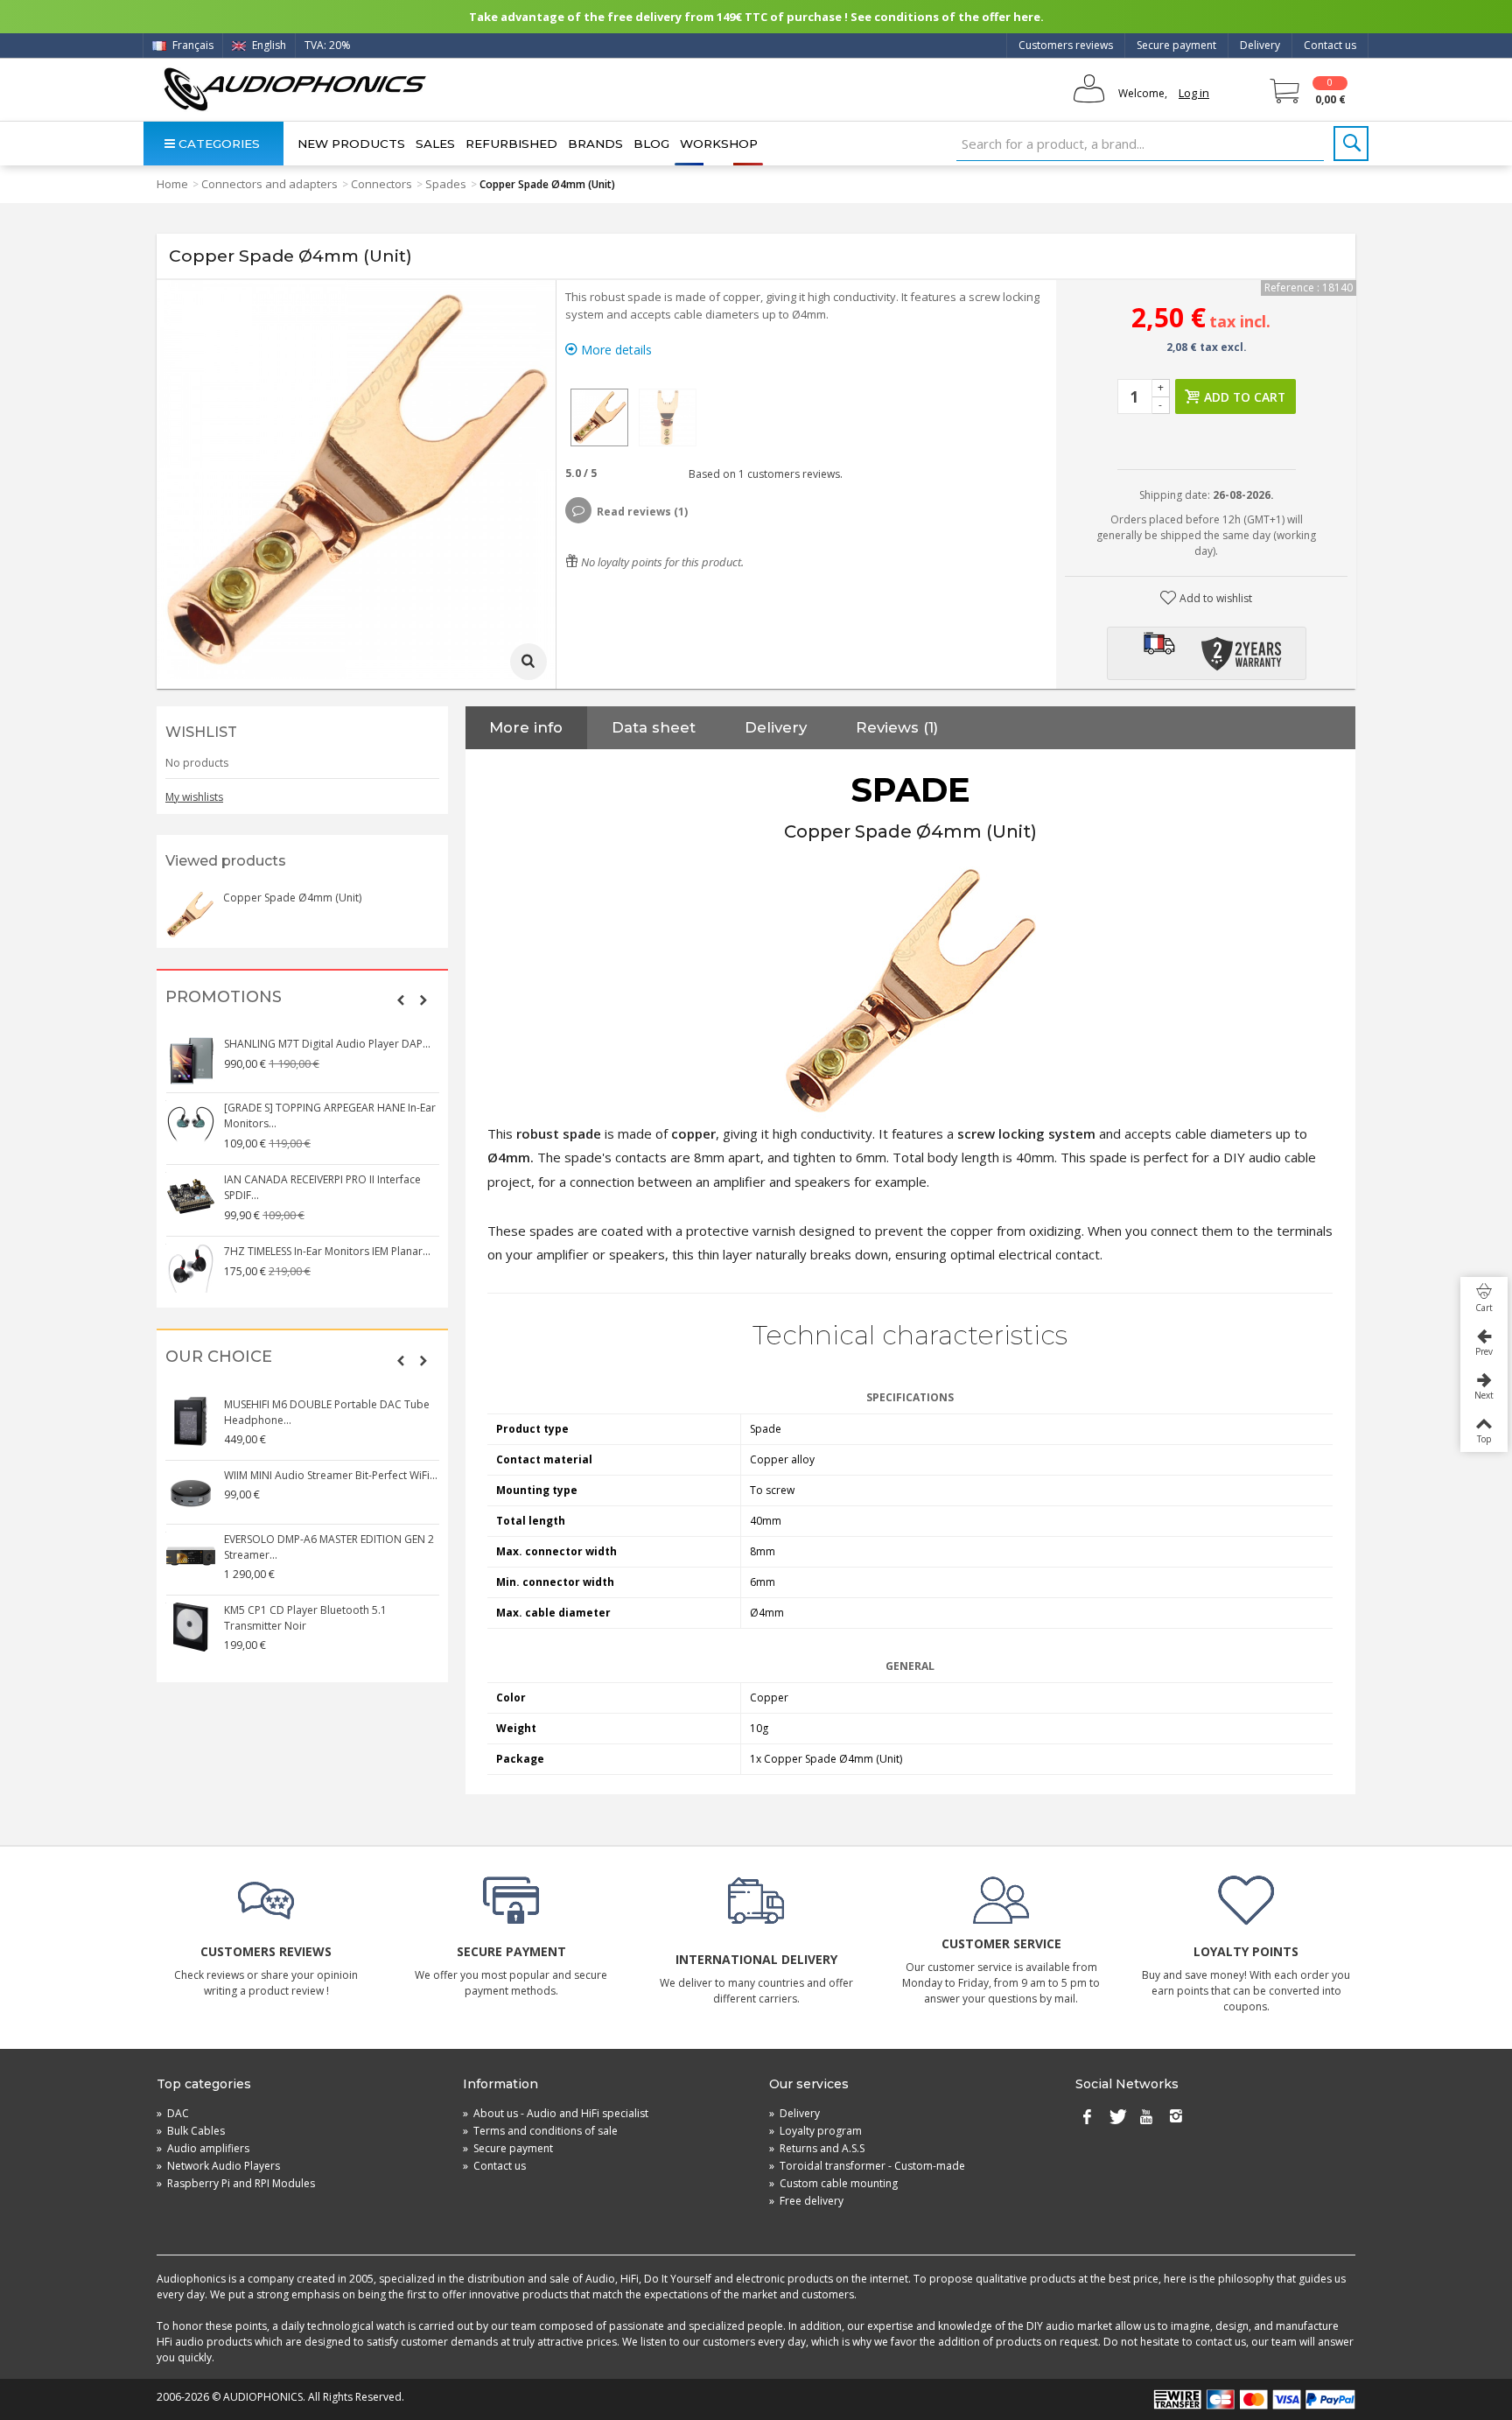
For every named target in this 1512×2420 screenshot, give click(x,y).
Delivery (1260, 45)
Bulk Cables (191, 2131)
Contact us (1330, 45)
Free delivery (806, 2201)
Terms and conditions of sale (540, 2131)
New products (351, 144)
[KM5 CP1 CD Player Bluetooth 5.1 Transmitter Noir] (191, 1627)
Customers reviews (1066, 45)
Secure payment (1176, 45)
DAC (173, 2113)
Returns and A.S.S (817, 2148)
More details (615, 350)
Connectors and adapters (269, 184)
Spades (446, 184)
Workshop (719, 144)
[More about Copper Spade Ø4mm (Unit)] (190, 915)
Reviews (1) (897, 727)
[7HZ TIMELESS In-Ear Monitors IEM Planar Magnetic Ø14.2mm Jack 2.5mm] (191, 1268)
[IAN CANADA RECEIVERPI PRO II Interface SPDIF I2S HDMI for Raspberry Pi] (191, 1196)
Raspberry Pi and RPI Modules (236, 2183)
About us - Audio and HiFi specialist (556, 2113)
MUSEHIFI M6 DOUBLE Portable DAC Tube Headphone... (327, 1412)
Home (172, 184)
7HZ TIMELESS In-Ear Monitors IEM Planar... (327, 1251)
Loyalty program (815, 2131)
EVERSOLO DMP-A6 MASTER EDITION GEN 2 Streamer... (329, 1547)
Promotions (224, 997)
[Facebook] (1087, 2117)
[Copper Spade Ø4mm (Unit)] (599, 417)
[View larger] (528, 662)
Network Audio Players (218, 2166)
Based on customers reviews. (763, 474)
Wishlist (201, 732)
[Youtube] (1146, 2117)
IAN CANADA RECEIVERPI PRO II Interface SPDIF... (322, 1187)
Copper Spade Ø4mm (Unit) (292, 898)
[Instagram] (1176, 2117)
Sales (435, 144)
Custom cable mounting (833, 2183)
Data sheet (654, 727)
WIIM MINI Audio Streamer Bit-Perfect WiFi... (331, 1475)
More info (526, 727)
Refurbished (511, 144)
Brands (595, 144)
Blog (651, 144)
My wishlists (194, 797)
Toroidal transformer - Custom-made (867, 2166)
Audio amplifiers (203, 2148)
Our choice (219, 1357)
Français (192, 45)
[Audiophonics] (294, 89)
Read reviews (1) (642, 512)
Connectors (381, 184)
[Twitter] (1116, 2117)
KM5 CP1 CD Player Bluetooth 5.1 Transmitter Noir (305, 1618)
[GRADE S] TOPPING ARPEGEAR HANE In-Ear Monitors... (330, 1115)
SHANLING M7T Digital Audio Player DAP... (327, 1044)
